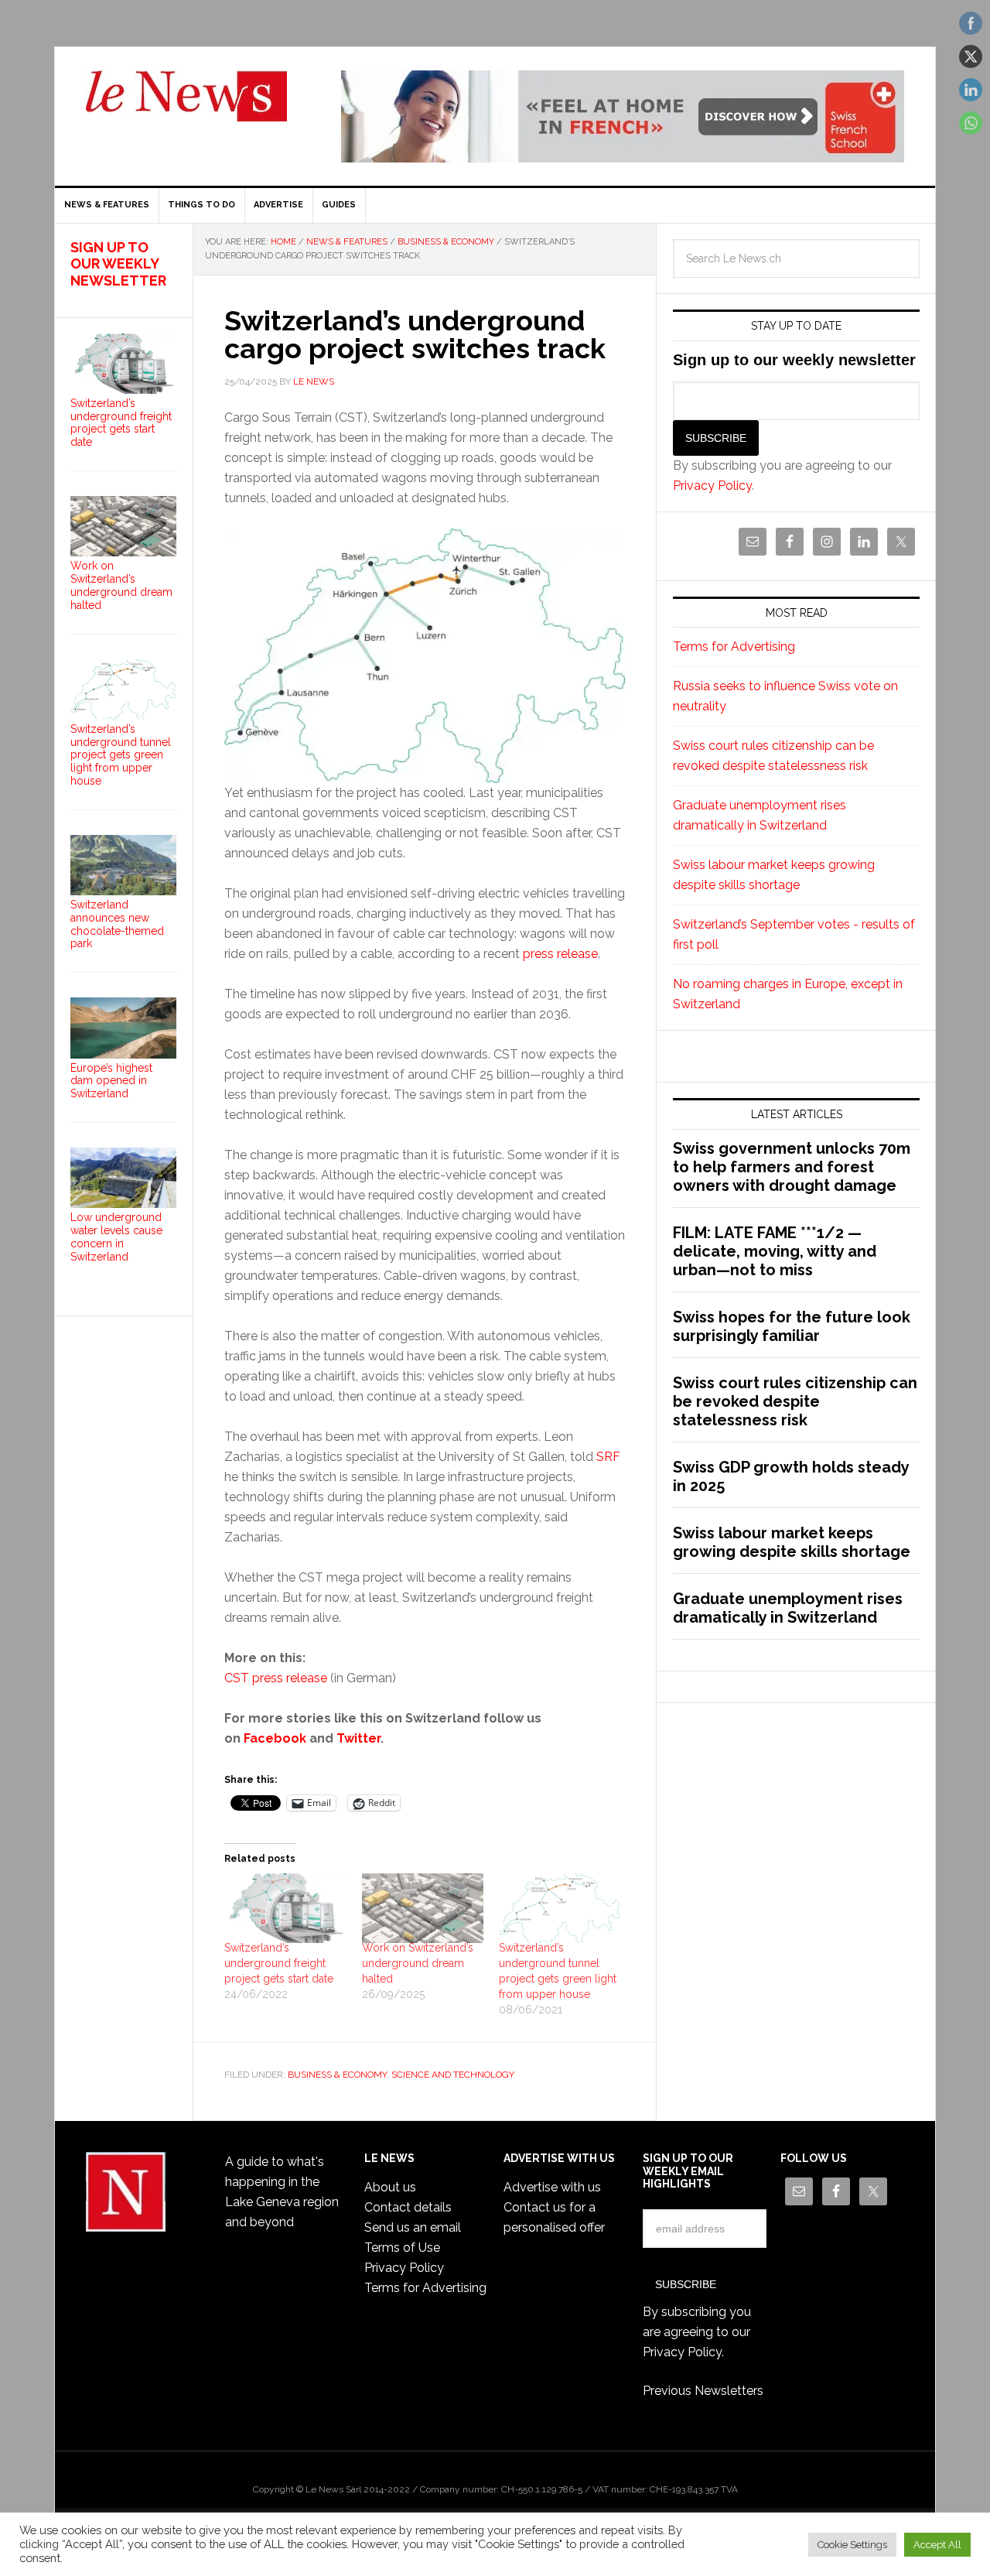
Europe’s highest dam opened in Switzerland (111, 1081)
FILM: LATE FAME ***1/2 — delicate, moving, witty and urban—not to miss (775, 1251)
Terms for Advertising (734, 647)
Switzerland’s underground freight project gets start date (279, 1963)
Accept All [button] (937, 2545)
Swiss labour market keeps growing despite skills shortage (792, 1542)
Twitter (358, 1738)
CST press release (276, 1678)
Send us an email (413, 2227)
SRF (608, 1457)
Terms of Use (402, 2248)
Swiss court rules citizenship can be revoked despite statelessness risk (795, 1401)
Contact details (408, 2207)
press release (560, 954)
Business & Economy (337, 2075)
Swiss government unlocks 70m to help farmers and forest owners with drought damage (792, 1167)
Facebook (275, 1738)
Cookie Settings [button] (852, 2545)
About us (390, 2187)
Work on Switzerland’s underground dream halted (418, 1963)
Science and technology (453, 2075)
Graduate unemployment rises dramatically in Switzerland (788, 1608)
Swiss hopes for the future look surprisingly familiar (792, 1326)
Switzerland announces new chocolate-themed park (117, 924)
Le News (186, 105)
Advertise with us (552, 2187)
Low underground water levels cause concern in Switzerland (116, 1237)
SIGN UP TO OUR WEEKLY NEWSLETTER (118, 264)
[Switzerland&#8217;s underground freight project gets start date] (285, 1908)
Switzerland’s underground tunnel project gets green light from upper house (121, 755)
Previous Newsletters (703, 2391)
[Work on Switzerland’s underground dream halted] (423, 1908)
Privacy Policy (712, 486)
